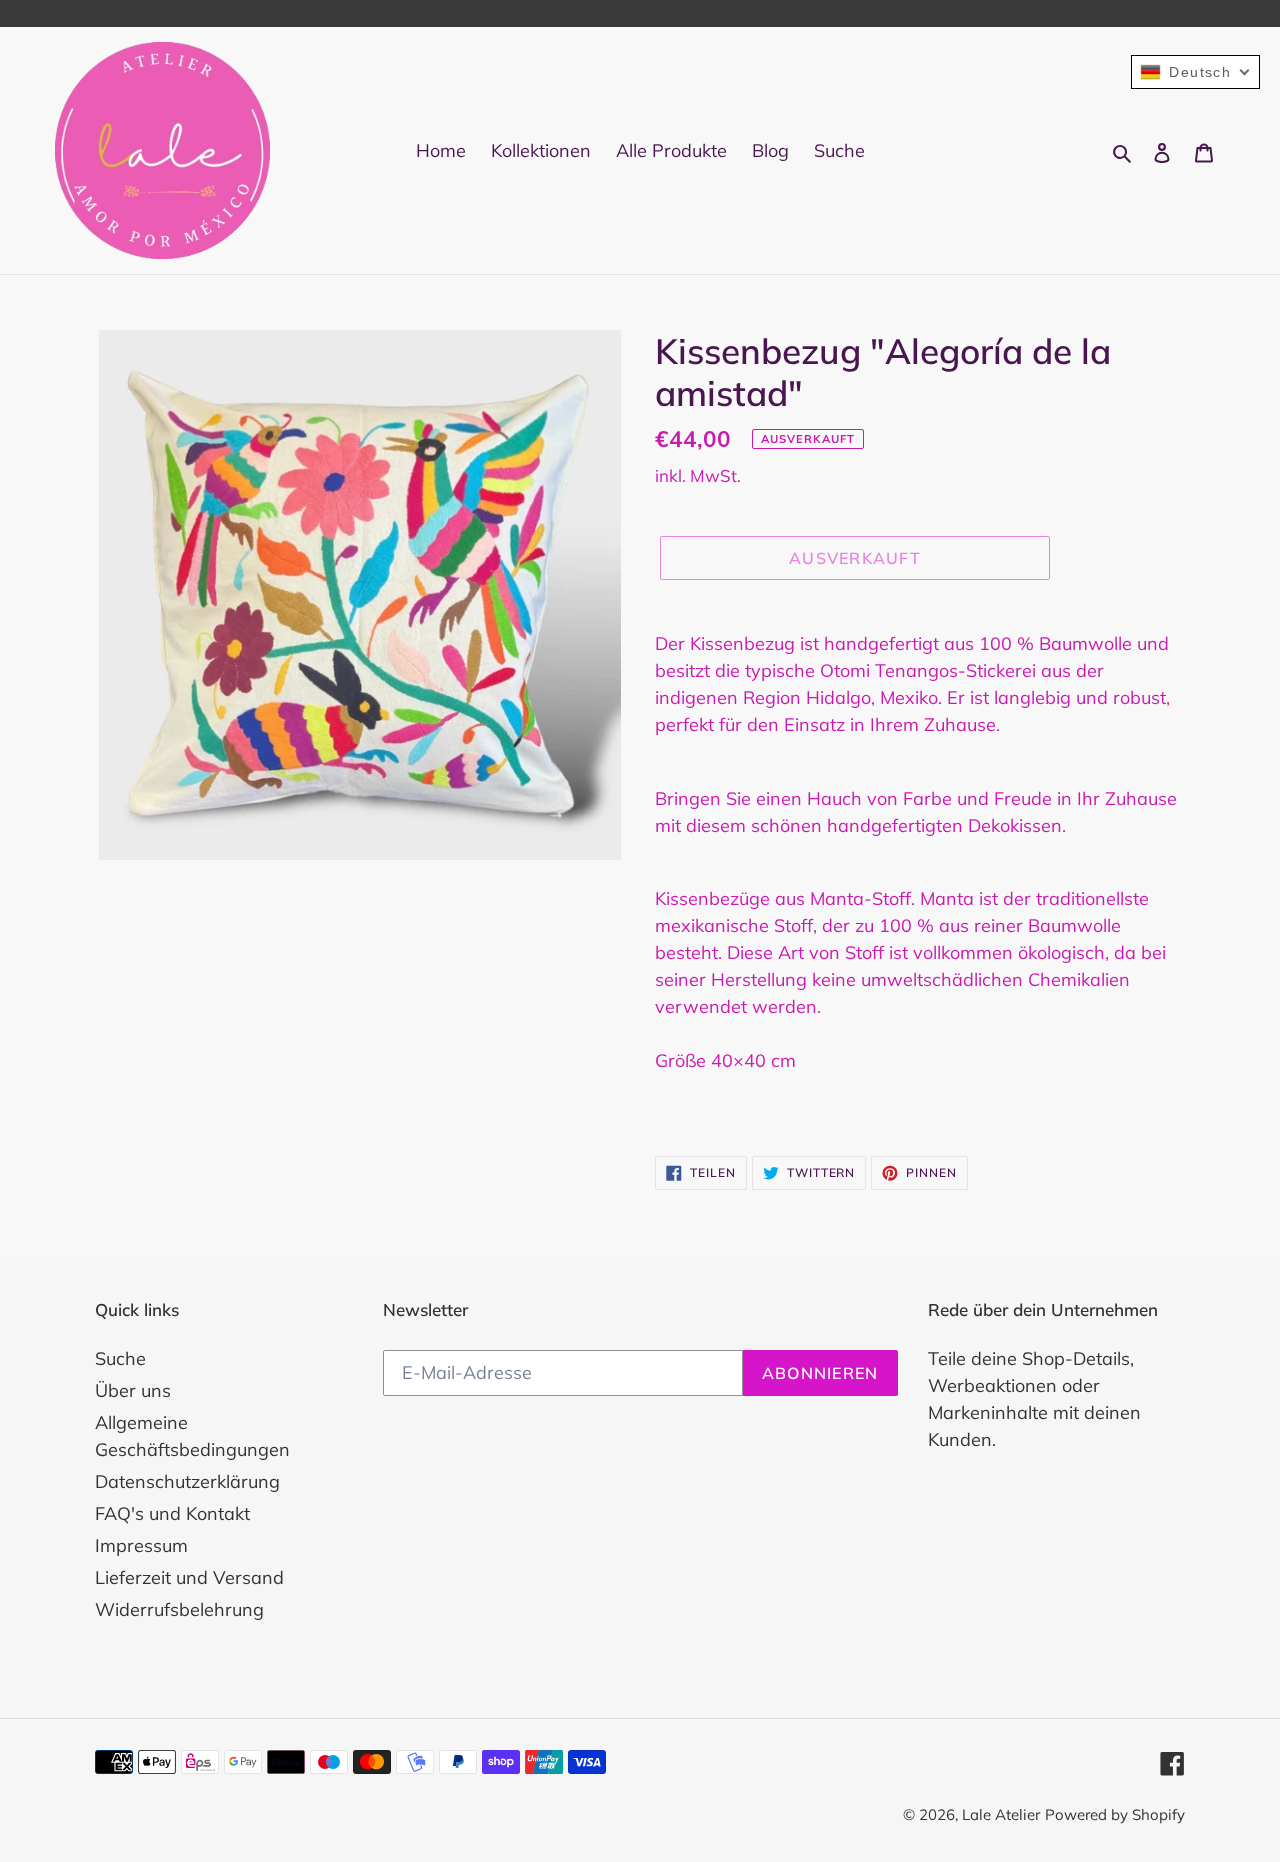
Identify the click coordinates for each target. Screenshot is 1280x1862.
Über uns (133, 1390)
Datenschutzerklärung (187, 1481)
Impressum (141, 1545)
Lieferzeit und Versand (189, 1577)
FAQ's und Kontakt (172, 1513)
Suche (120, 1358)
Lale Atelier (1001, 1814)
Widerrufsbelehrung (179, 1609)
